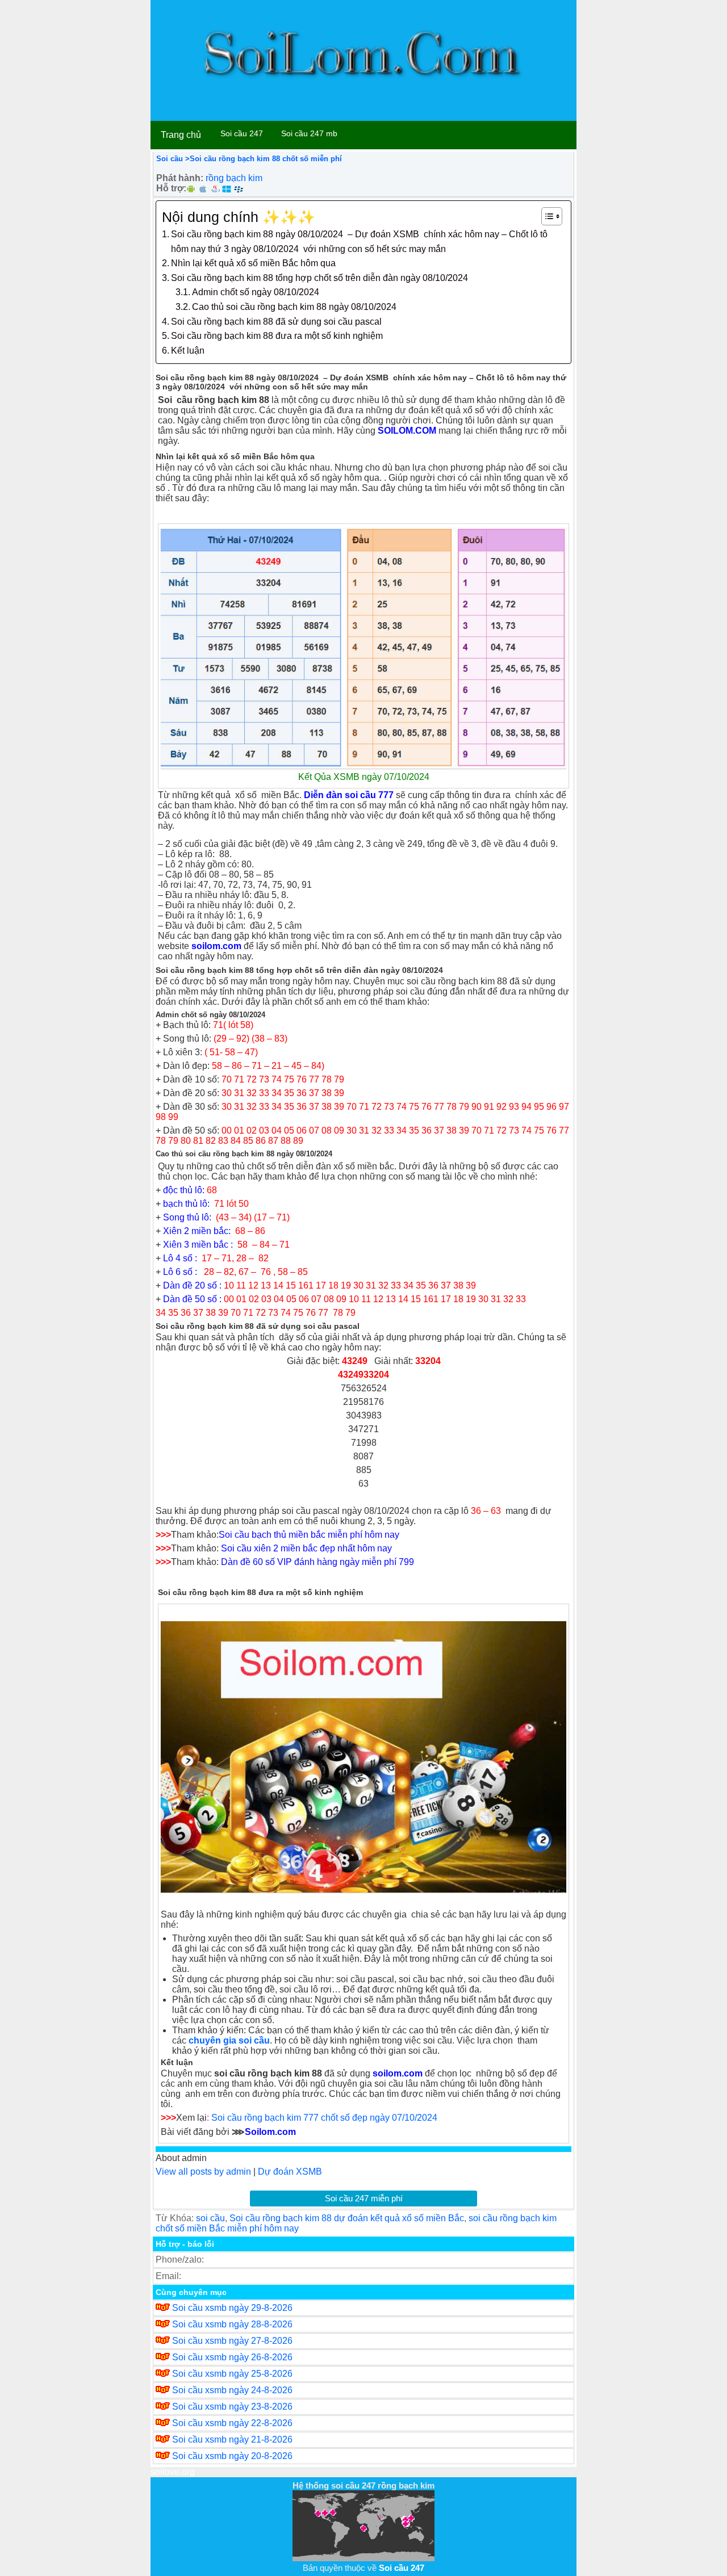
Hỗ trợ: (171, 188)
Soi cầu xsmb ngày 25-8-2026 (232, 2374)
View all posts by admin (203, 2172)
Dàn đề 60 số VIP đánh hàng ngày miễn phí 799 (317, 1562)
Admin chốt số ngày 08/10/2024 (256, 292)
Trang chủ (181, 135)
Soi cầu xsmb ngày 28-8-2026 (232, 2324)
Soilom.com (270, 2132)
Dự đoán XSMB (290, 2172)
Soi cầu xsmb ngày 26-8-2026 (232, 2357)
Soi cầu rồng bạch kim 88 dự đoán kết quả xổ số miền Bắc (347, 2218)
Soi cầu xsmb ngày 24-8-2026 (232, 2390)
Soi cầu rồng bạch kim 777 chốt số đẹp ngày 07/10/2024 (324, 2118)
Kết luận (188, 351)
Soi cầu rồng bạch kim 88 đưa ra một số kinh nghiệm (277, 336)
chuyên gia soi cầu (229, 2040)
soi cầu (210, 2218)
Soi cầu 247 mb (309, 133)
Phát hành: (180, 178)
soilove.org (173, 2472)
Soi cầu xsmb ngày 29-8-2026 (232, 2308)
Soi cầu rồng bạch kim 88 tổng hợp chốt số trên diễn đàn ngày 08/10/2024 (319, 278)
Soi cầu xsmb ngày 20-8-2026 (232, 2456)
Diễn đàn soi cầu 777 (348, 795)
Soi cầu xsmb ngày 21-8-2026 (232, 2439)
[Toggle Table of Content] (546, 216)
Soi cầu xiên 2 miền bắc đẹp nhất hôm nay (306, 1548)
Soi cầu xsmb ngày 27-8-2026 (232, 2341)
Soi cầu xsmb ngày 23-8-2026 (232, 2407)
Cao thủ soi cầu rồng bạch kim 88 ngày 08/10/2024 (294, 307)
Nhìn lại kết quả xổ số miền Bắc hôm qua (253, 263)
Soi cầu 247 (242, 133)
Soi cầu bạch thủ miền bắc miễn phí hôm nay (309, 1535)
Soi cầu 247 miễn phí (364, 2198)
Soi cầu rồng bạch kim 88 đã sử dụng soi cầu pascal (276, 322)
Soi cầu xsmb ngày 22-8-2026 (232, 2423)
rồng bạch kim (234, 178)
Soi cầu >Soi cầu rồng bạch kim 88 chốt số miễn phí (249, 159)
